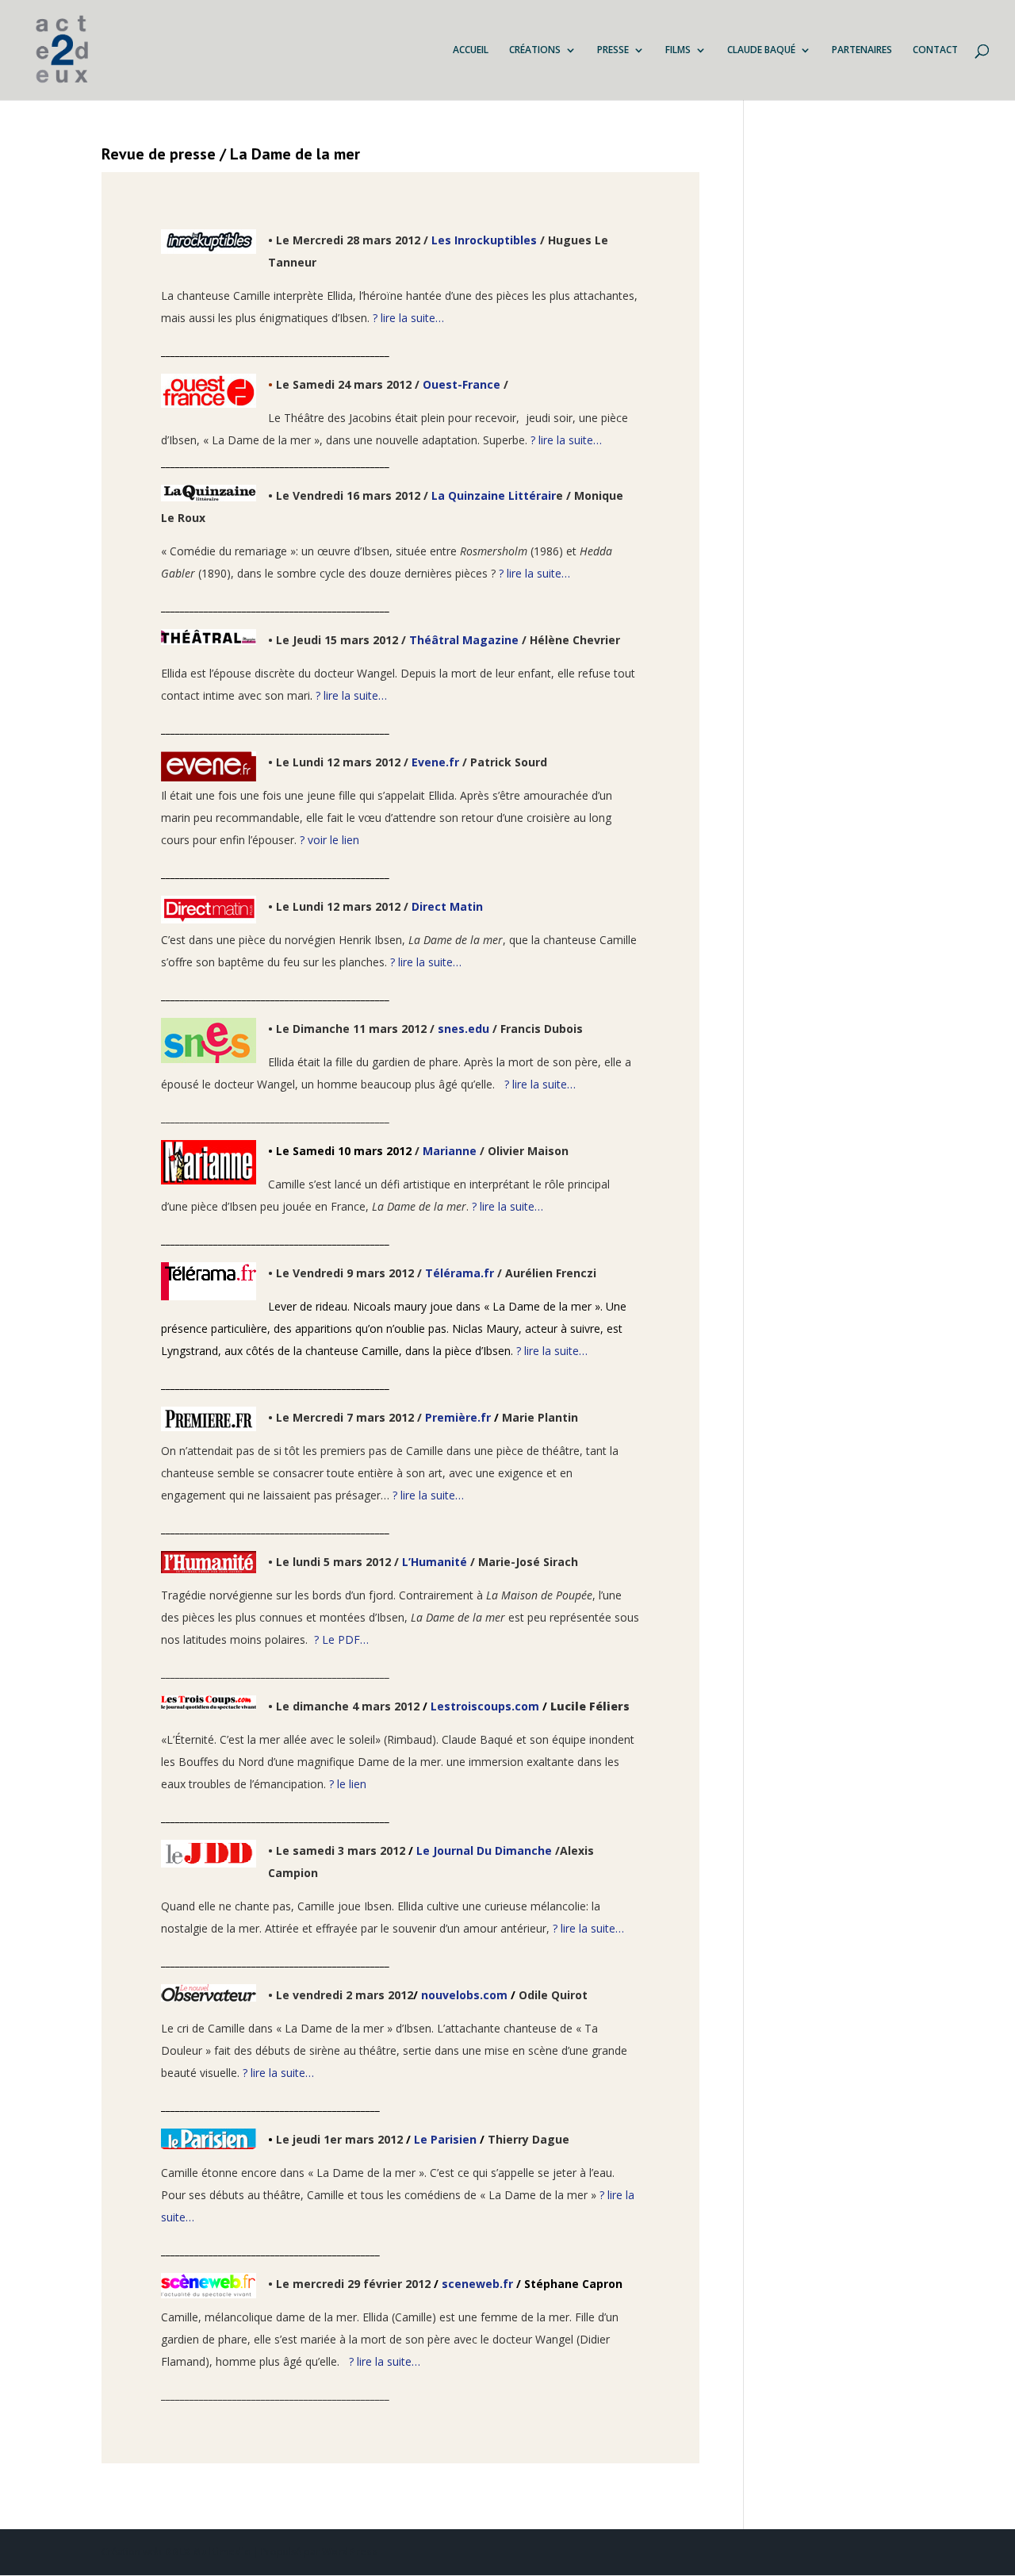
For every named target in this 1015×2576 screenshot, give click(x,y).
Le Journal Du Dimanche (484, 1850)
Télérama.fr (460, 1273)
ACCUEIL (471, 50)
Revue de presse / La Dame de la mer (231, 154)
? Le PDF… (341, 1639)
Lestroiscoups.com (485, 1706)
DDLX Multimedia (207, 2552)
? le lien (348, 1784)
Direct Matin (447, 906)
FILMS (678, 50)
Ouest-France (462, 384)
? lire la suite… (407, 318)
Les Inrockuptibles (484, 240)
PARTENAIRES (862, 50)
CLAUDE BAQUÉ (761, 50)
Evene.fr (435, 762)
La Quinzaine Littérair (494, 495)
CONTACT (935, 50)
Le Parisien (445, 2139)
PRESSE (613, 50)
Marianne (450, 1151)
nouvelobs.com (464, 1995)
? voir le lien (329, 840)
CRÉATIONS (535, 50)
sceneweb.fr (477, 2284)
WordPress (350, 2552)
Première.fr (458, 1417)
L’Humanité (436, 1562)
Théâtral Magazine (465, 640)
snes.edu (463, 1029)
